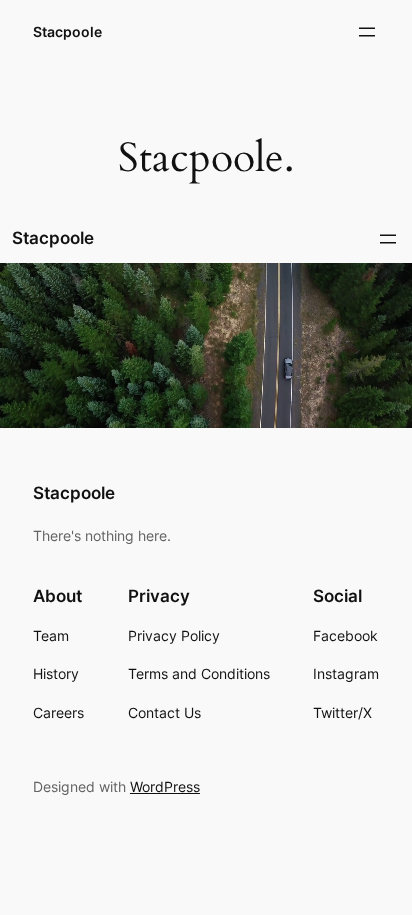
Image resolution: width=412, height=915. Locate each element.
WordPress (165, 786)
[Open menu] (367, 32)
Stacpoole (67, 31)
